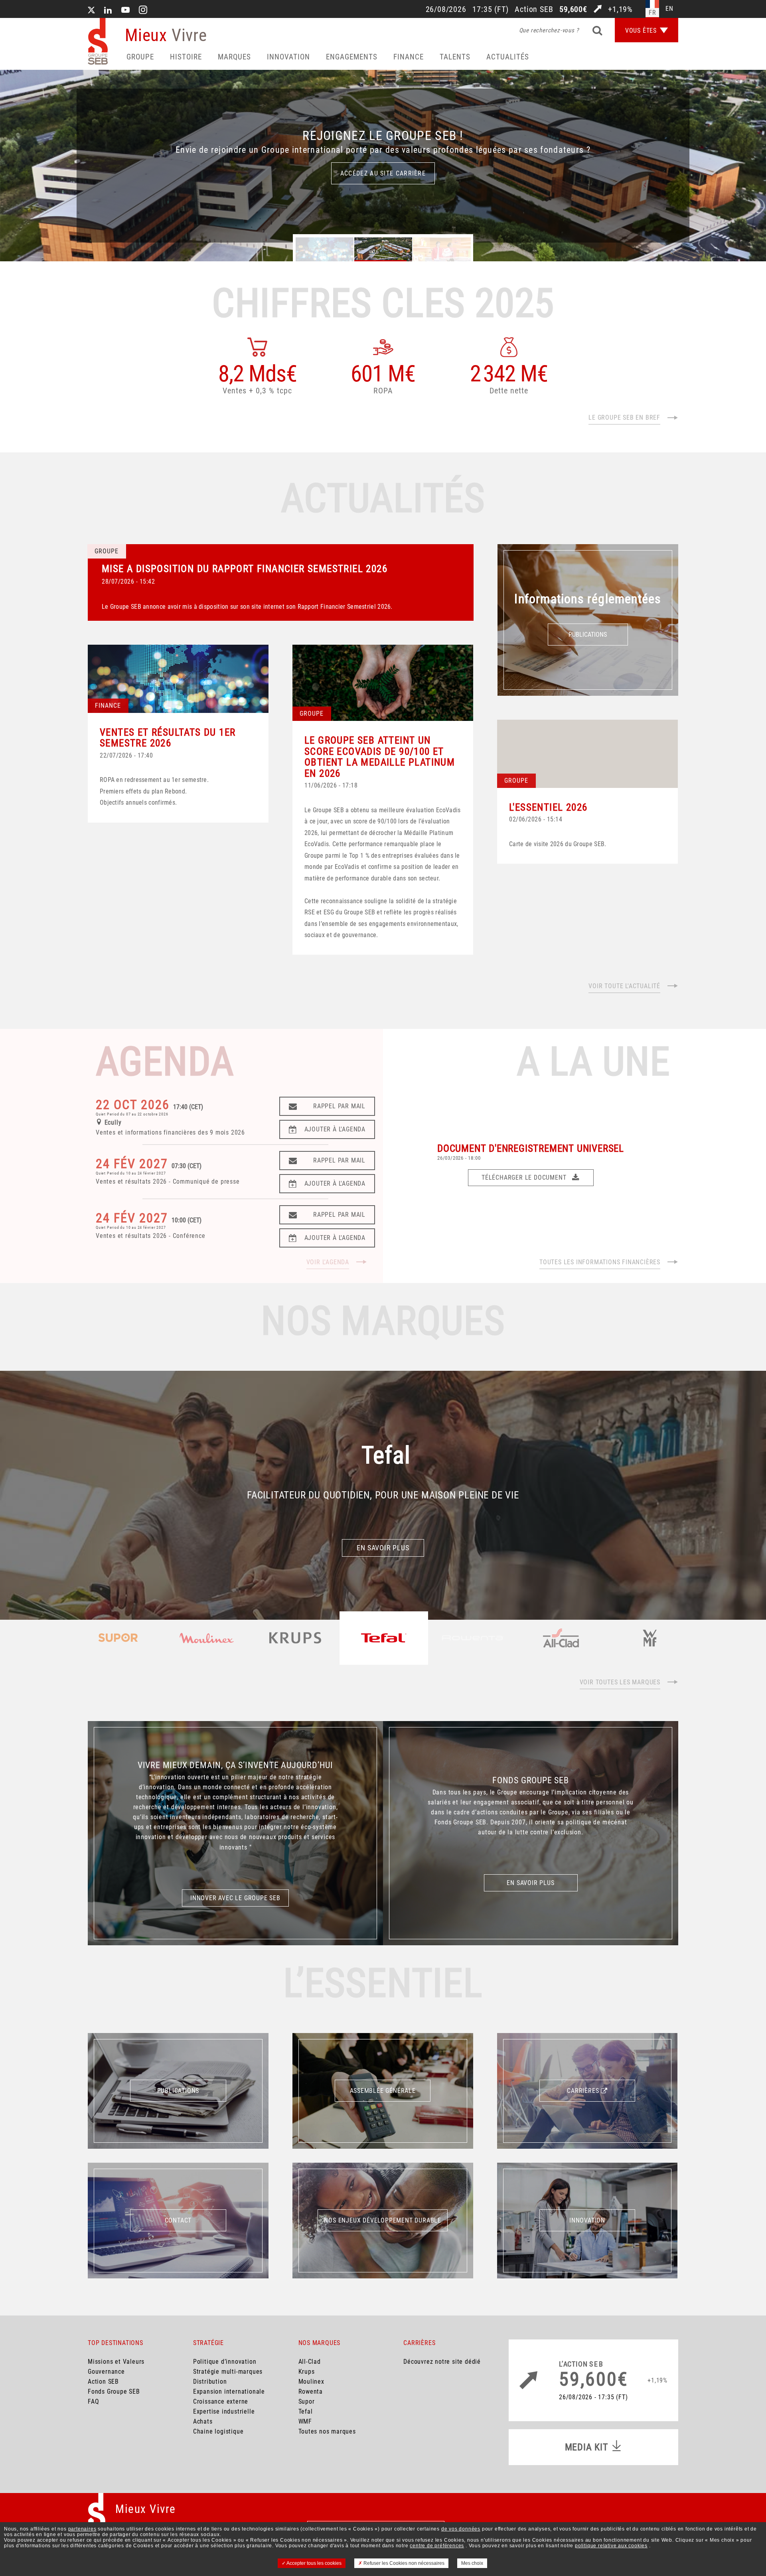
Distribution (210, 2382)
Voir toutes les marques (620, 1682)
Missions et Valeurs (116, 2362)
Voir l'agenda (328, 1262)
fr (652, 13)
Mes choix (472, 2563)
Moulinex (311, 2382)
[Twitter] (91, 11)
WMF (305, 2421)
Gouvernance (106, 2372)
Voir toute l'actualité (624, 986)
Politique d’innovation (225, 2362)
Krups (307, 2372)
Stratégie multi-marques (228, 2372)
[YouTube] (126, 11)
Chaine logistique (218, 2431)
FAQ (93, 2401)
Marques (234, 57)
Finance (409, 57)
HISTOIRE (186, 57)
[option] (383, 166)
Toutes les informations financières (600, 1262)
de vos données (461, 2529)
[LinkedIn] (108, 11)
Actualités (508, 57)
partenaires (82, 2529)
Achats (203, 2421)
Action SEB (103, 2382)
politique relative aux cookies (611, 2546)
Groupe (140, 57)
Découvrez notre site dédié (442, 2362)
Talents (455, 57)
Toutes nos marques (327, 2431)
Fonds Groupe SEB (114, 2391)
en (669, 9)
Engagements (352, 57)
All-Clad (310, 2362)
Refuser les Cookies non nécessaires (403, 2563)
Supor (307, 2401)
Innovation (288, 57)
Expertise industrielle (224, 2411)
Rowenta (311, 2391)
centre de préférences (437, 2546)
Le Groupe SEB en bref (624, 417)
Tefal (306, 2411)
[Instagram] (143, 11)
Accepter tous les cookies (314, 2563)
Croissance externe (221, 2401)
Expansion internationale (229, 2391)
